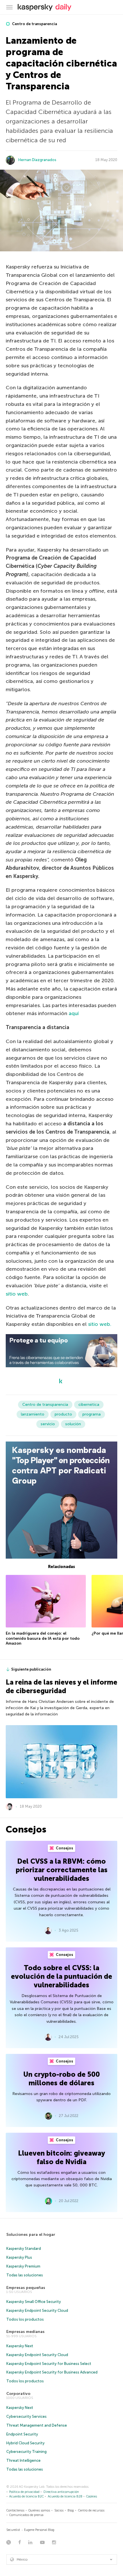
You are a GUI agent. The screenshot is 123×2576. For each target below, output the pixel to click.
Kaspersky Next (20, 2346)
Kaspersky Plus (19, 2257)
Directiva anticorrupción (61, 2492)
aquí (74, 1013)
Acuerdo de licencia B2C (26, 2496)
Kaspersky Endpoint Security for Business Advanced (52, 2372)
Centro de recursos (91, 2510)
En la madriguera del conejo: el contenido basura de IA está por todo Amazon (43, 1638)
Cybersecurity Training (26, 2452)
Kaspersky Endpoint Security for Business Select (49, 2364)
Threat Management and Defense (37, 2425)
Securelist (13, 2530)
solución (73, 1424)
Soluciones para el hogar (31, 2235)
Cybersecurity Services (26, 2416)
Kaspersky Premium (23, 2266)
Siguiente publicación (31, 1669)
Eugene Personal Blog (39, 2530)
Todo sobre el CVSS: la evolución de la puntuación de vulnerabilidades (61, 1976)
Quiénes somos (39, 2510)
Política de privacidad (24, 2492)
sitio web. (100, 1324)
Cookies (92, 2496)
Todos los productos (25, 2319)
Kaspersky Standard (24, 2249)
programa (92, 1414)
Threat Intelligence (23, 2460)
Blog (71, 2510)
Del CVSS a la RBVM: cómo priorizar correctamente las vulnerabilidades (62, 1870)
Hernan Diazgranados (37, 160)
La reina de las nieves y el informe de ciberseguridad (61, 1686)
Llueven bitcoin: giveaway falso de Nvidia (61, 2157)
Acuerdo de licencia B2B (65, 2496)
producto (63, 1414)
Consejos (64, 1848)
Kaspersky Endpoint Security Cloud (37, 2311)
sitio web (17, 1294)
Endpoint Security (22, 2434)
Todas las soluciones (25, 2275)
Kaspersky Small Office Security (34, 2302)
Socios (59, 2510)
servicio (48, 1424)
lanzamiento (33, 1414)
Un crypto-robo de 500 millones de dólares (61, 2079)
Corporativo (18, 2394)
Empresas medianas (25, 2332)
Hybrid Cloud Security (25, 2443)
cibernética (89, 1405)
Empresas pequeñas (26, 2288)
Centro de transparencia (34, 24)
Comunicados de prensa (26, 2515)
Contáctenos (15, 2510)
